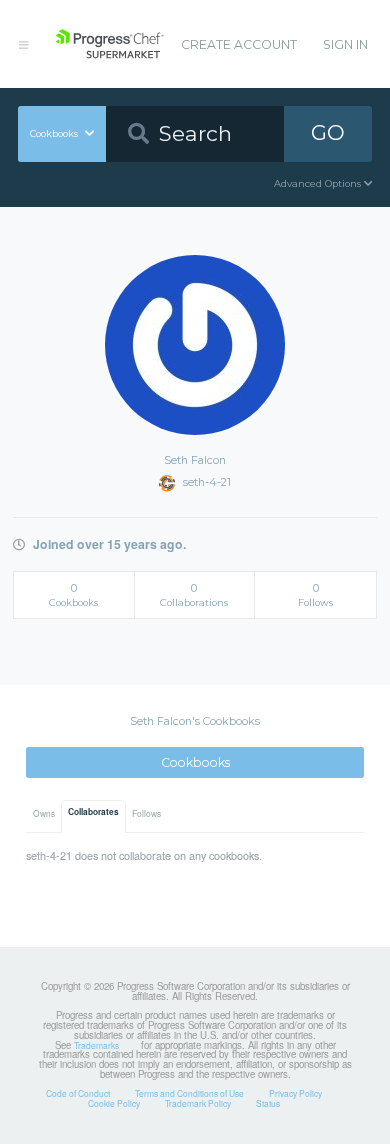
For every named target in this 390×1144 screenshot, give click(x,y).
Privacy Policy (295, 1093)
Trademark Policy (198, 1103)
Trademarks (96, 1045)
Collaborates (93, 812)
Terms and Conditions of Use (189, 1093)
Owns (44, 813)
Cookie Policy (114, 1103)
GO (328, 132)
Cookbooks (195, 762)
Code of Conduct (78, 1093)
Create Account (239, 44)
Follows (146, 813)
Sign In (345, 44)
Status (268, 1103)
